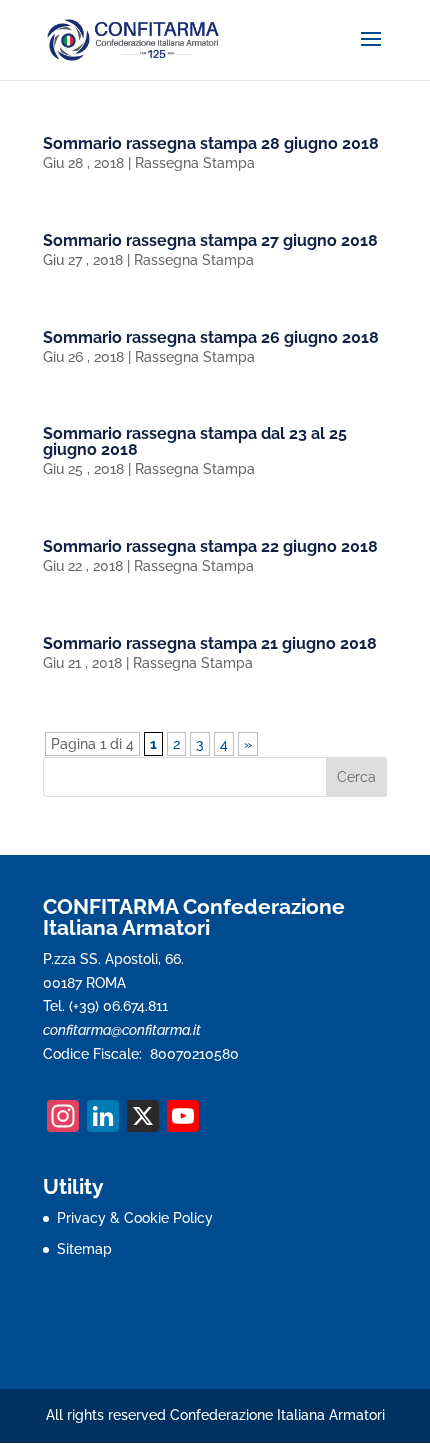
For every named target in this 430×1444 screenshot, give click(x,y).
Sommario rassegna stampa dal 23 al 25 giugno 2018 (195, 441)
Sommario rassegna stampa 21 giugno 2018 (210, 643)
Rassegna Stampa (195, 163)
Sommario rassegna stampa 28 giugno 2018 (211, 143)
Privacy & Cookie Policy (135, 1218)
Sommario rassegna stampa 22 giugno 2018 (210, 546)
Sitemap (84, 1249)
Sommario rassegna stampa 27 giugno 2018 (210, 240)
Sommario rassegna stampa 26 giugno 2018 (211, 337)
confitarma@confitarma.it (122, 1030)
